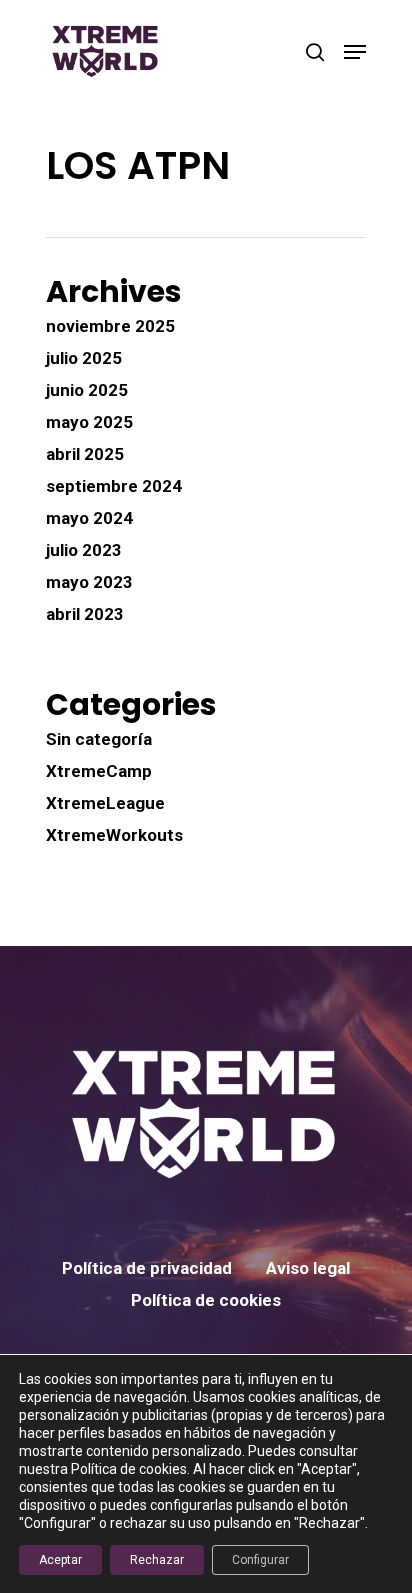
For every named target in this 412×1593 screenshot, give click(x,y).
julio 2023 (84, 550)
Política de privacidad (147, 1268)
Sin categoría (99, 739)
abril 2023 (85, 614)
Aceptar (60, 1560)
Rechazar (157, 1560)
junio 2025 (87, 390)
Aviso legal (308, 1268)
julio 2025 (84, 358)
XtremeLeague (105, 803)
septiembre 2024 (114, 486)
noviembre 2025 (110, 326)
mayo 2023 (89, 582)
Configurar (260, 1560)
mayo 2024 (89, 518)
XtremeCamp (99, 771)
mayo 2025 (89, 422)
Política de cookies (206, 1300)
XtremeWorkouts (114, 835)
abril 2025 (85, 454)
